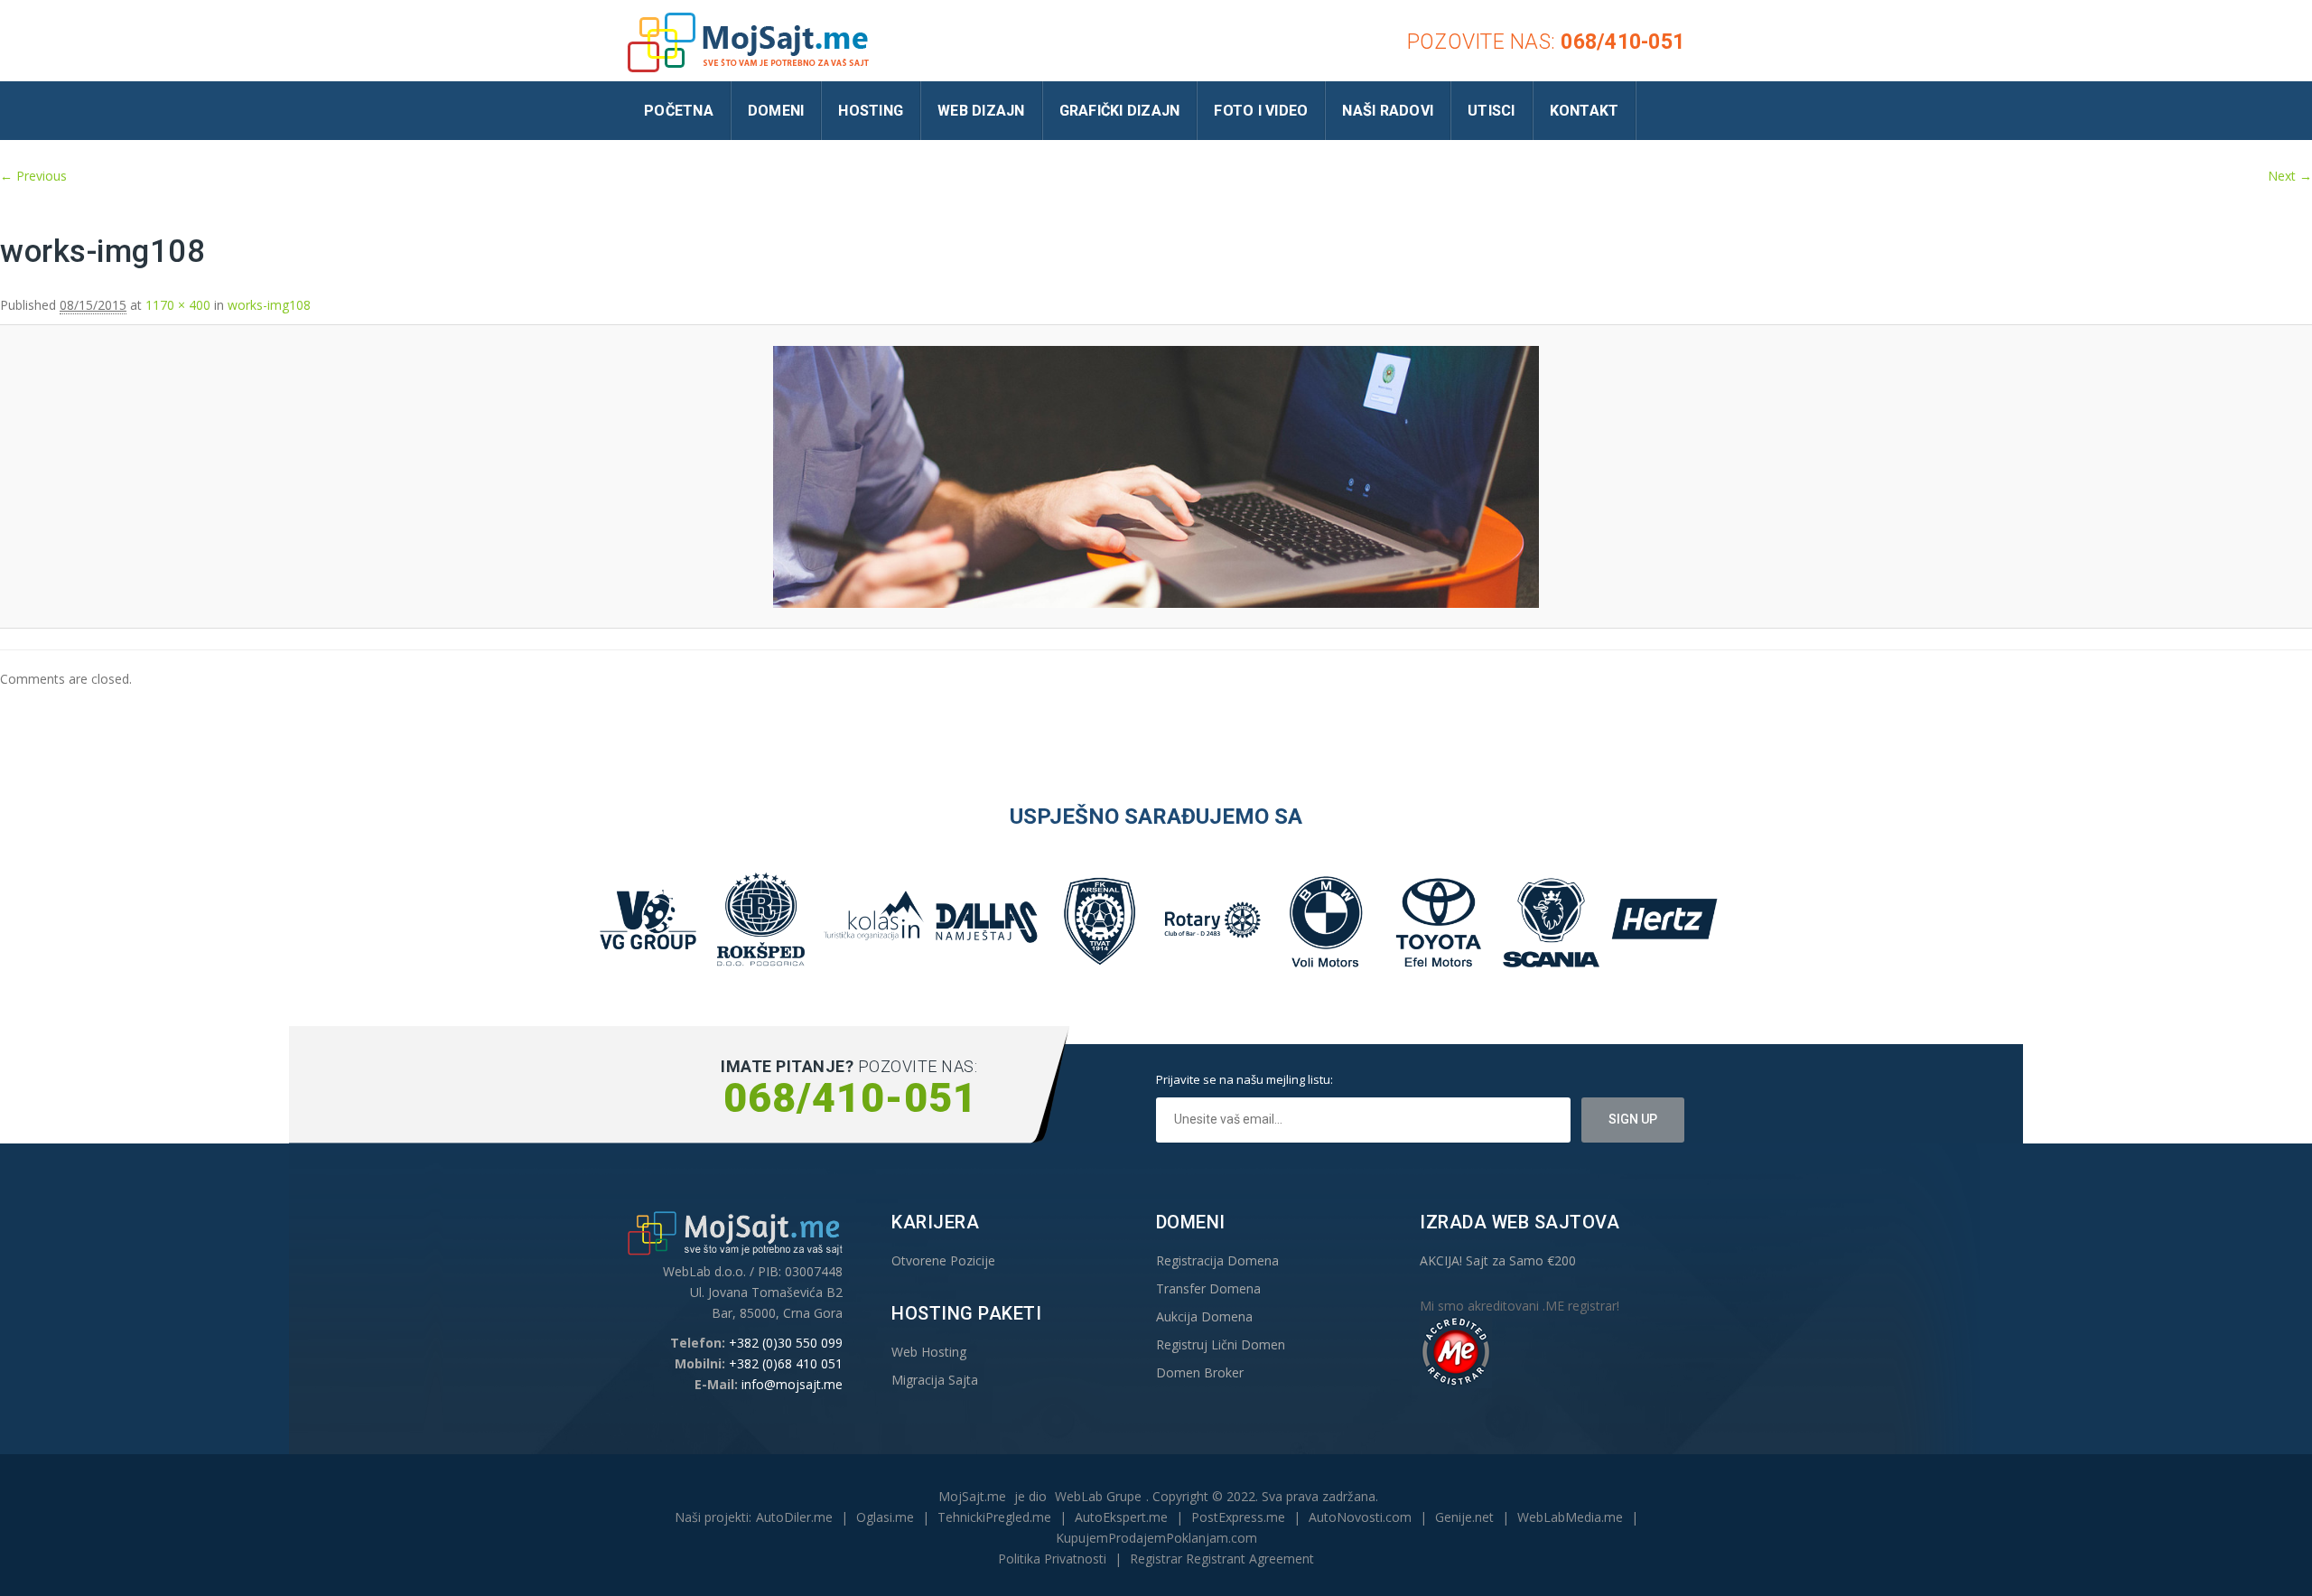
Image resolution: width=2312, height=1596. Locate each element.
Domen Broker (1200, 1372)
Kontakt (1585, 111)
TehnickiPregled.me (994, 1517)
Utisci (1492, 111)
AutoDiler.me (794, 1517)
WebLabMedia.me (1570, 1517)
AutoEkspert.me (1121, 1517)
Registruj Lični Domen (1221, 1344)
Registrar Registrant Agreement (1222, 1559)
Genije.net (1464, 1517)
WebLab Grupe (1098, 1496)
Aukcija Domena (1204, 1316)
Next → (2290, 176)
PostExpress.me (1238, 1517)
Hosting (871, 111)
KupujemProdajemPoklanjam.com (1156, 1538)
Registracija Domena (1217, 1260)
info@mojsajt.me (792, 1384)
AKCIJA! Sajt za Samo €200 (1498, 1260)
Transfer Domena (1208, 1288)
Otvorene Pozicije (943, 1260)
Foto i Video (1261, 111)
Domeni (776, 111)
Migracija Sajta (935, 1380)
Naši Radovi (1388, 111)
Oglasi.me (885, 1517)
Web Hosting (929, 1352)
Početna (679, 111)
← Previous (33, 176)
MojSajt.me (972, 1496)
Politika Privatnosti (1052, 1559)
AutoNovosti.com (1360, 1517)
